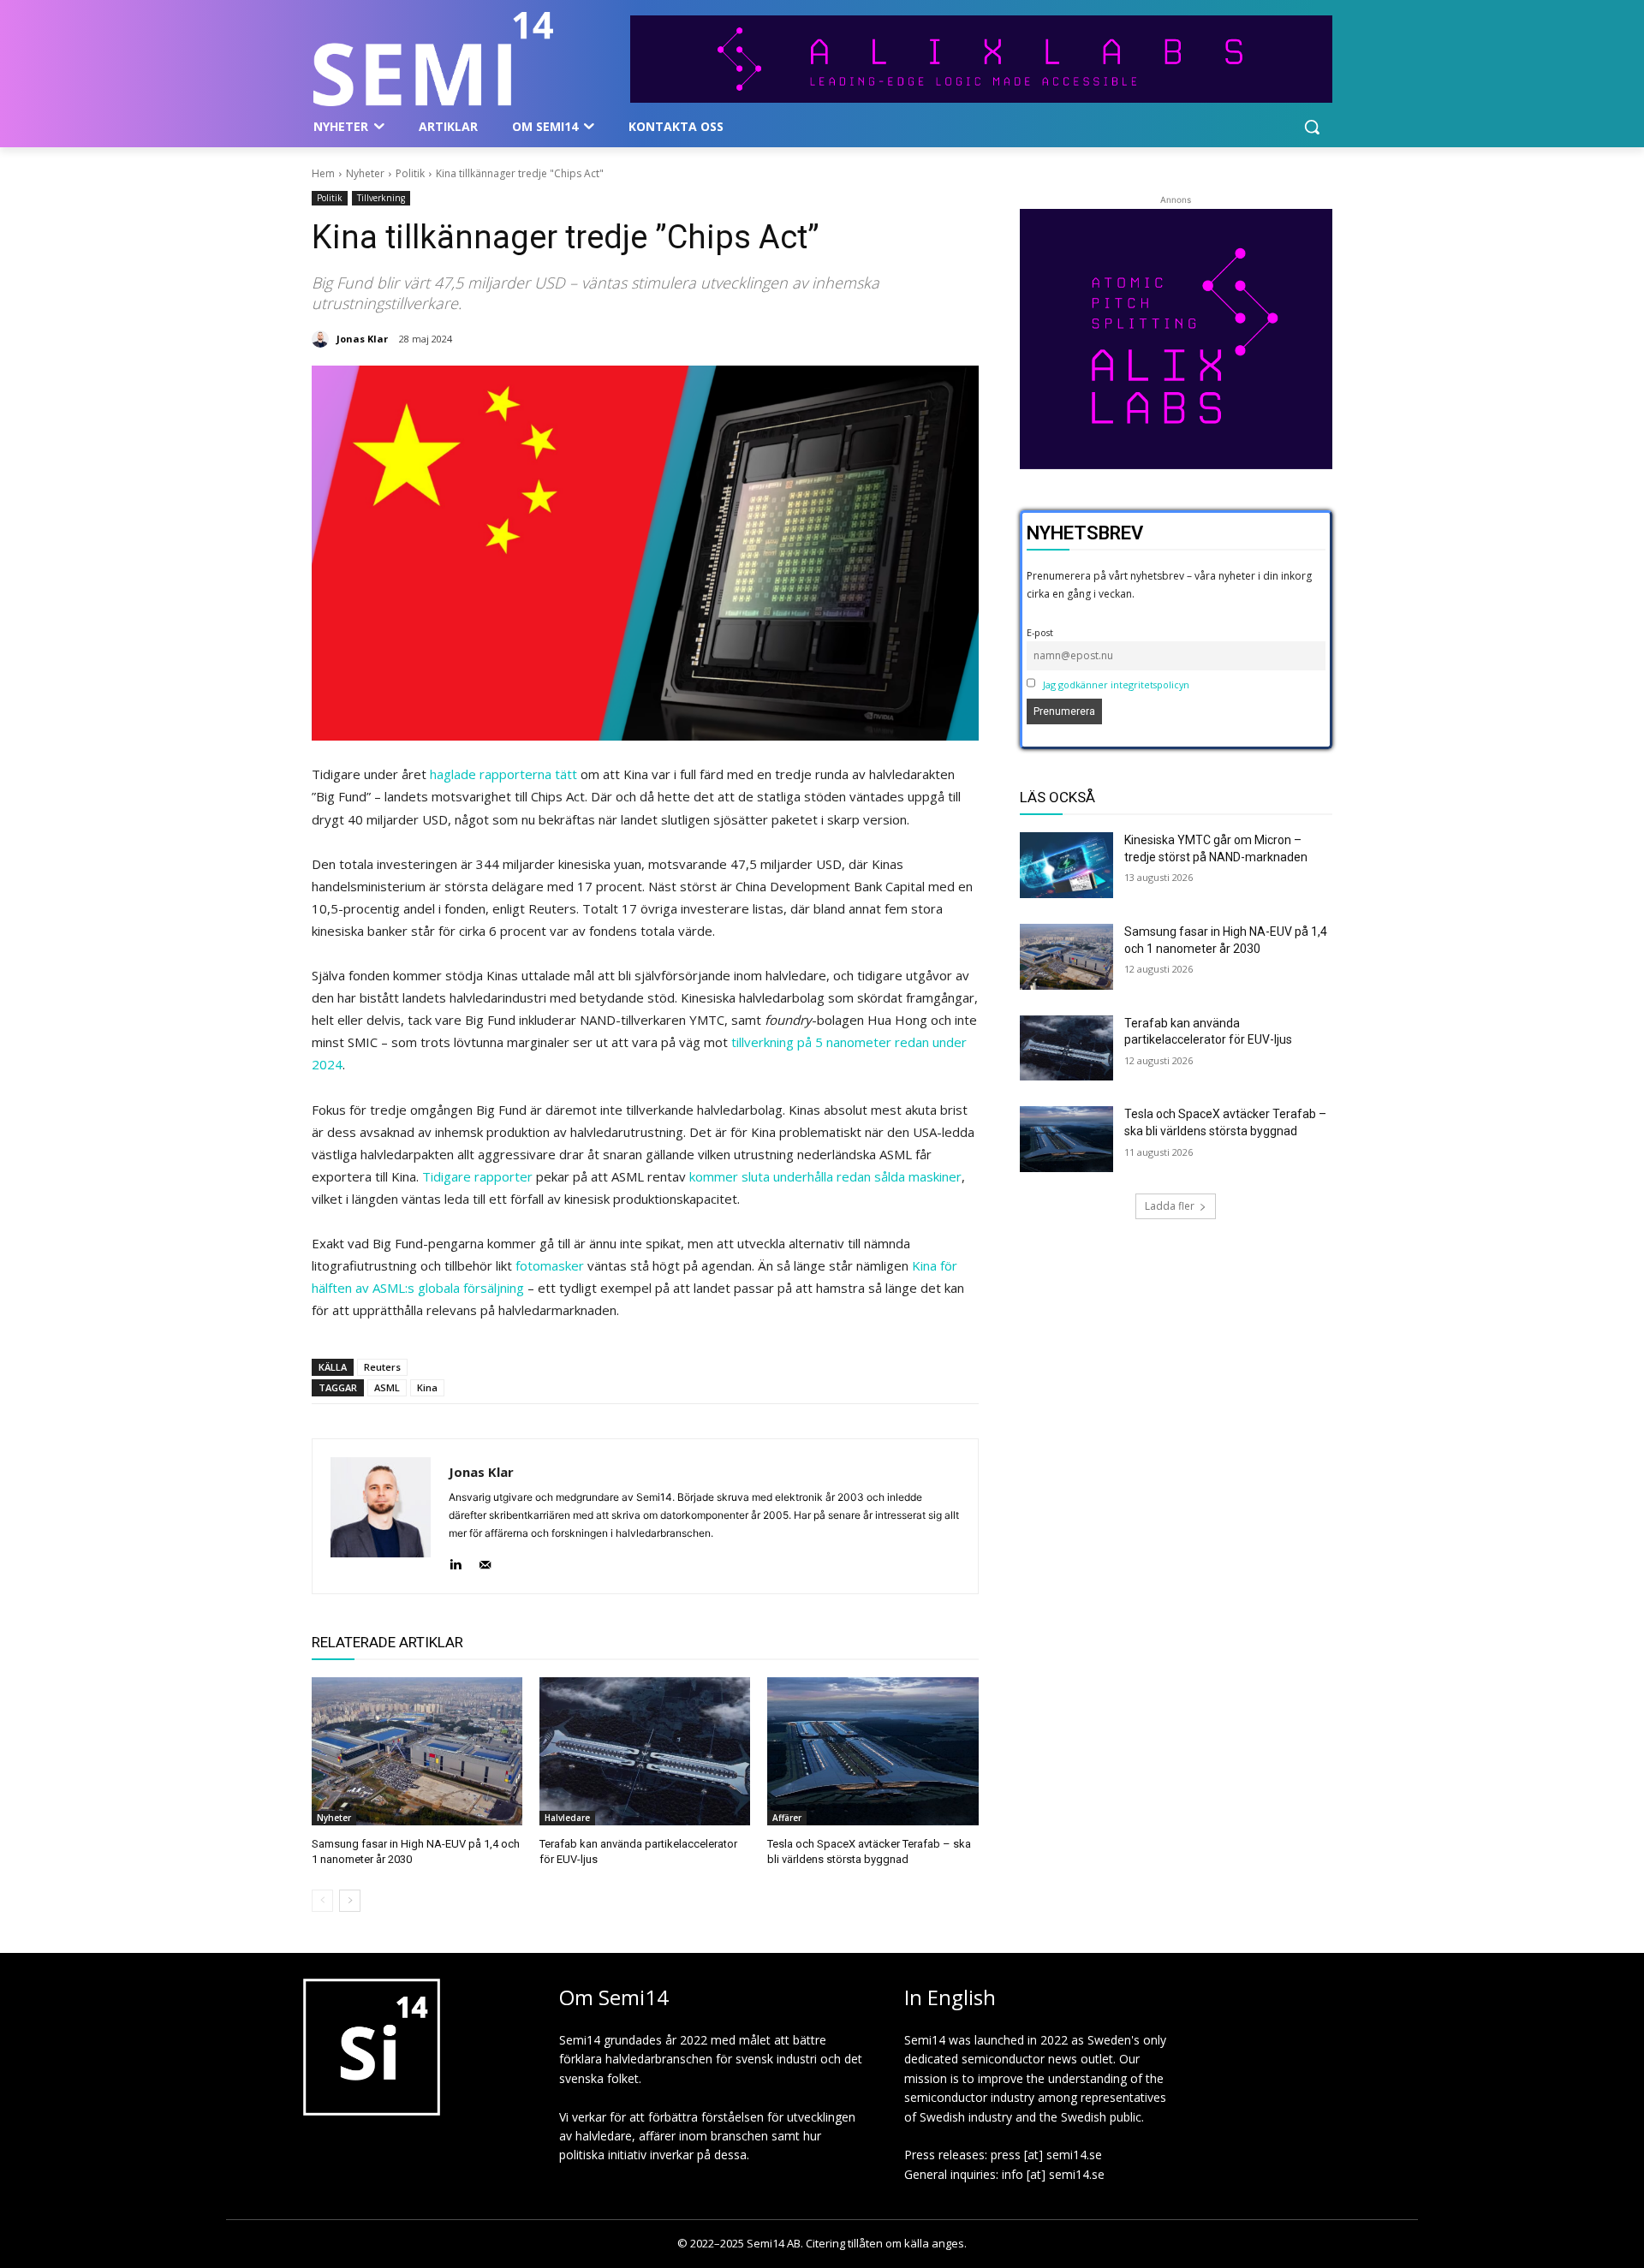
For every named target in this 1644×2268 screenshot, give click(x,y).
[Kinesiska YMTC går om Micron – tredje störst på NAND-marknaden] (1067, 865)
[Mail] (485, 1560)
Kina (427, 1387)
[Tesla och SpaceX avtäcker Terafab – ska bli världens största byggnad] (873, 1751)
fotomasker (550, 1265)
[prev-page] (322, 1901)
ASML (387, 1387)
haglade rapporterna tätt (503, 774)
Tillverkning (381, 198)
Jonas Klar (362, 339)
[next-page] (350, 1901)
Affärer (787, 1818)
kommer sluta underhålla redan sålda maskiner (825, 1176)
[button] (1312, 127)
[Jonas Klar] (323, 339)
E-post (1040, 632)
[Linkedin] (455, 1560)
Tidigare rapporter (477, 1176)
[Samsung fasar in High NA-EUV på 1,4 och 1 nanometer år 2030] (417, 1751)
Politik (410, 173)
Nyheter (365, 173)
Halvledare (567, 1818)
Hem (323, 173)
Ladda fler (1170, 1206)
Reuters (382, 1367)
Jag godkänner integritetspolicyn (1116, 685)
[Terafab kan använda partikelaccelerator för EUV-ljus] (645, 1751)
